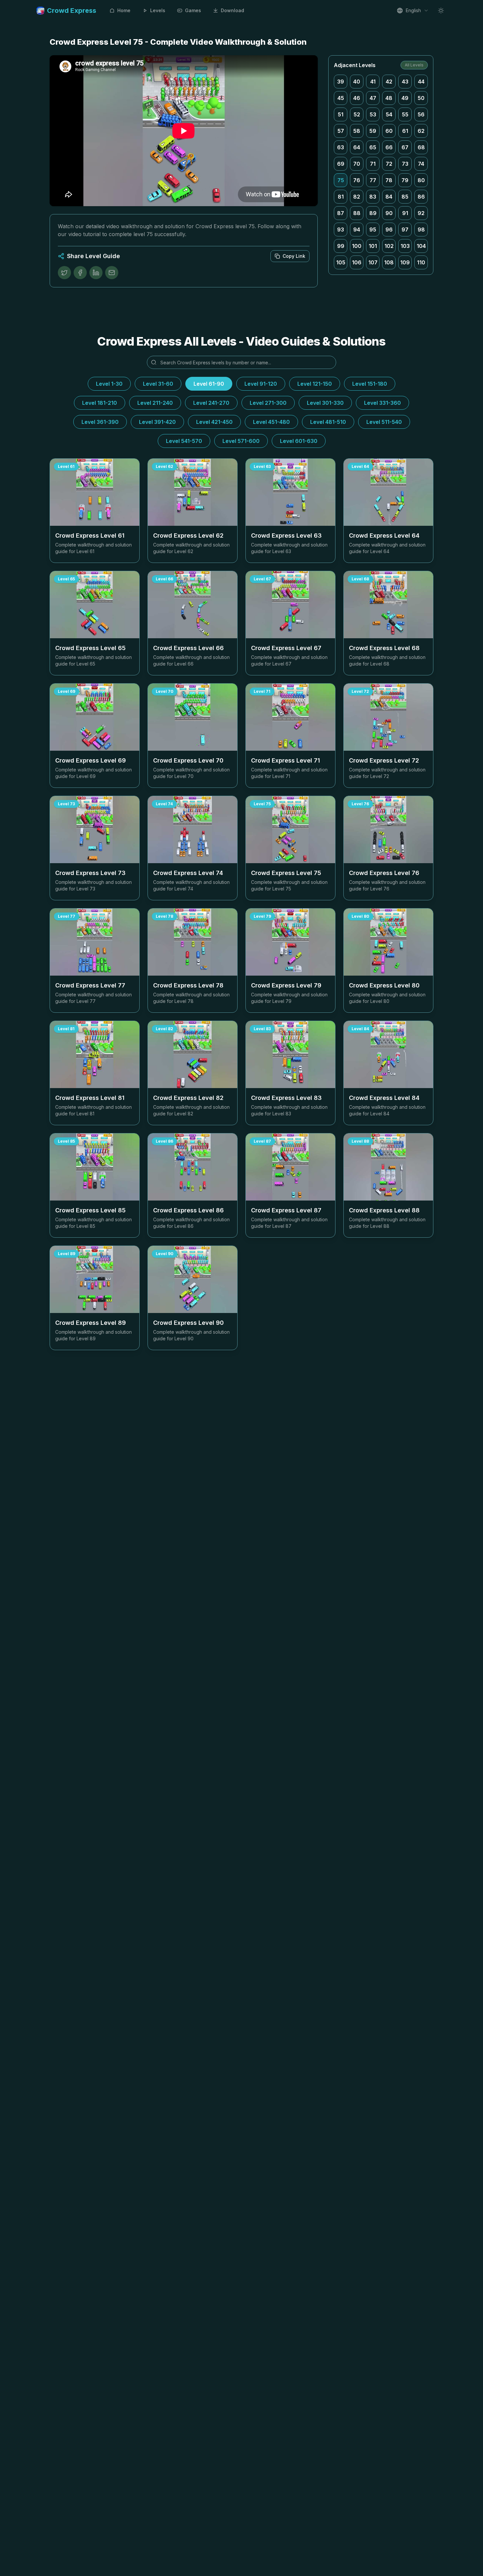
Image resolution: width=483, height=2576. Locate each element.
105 (341, 262)
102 (389, 246)
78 (389, 180)
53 (373, 114)
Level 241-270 (211, 403)
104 (421, 246)
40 (357, 82)
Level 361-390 (100, 422)
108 (389, 262)
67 (405, 147)
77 (373, 180)
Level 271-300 (268, 403)
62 (421, 131)
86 (421, 197)
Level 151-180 (370, 384)
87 (341, 213)
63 (341, 147)
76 (357, 180)
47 (373, 98)
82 (357, 197)
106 (357, 262)
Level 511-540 (384, 422)
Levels (158, 10)
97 (405, 230)
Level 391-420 (157, 422)
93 (341, 230)
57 (341, 131)
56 (421, 114)
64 (357, 147)
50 (421, 98)
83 (373, 197)
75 (341, 180)
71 (373, 164)
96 (389, 230)
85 (405, 197)
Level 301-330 (325, 403)
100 (357, 246)
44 (421, 82)
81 (341, 197)
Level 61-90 (209, 384)
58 (357, 131)
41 (373, 82)
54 (389, 114)
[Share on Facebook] (80, 273)
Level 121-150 (315, 384)
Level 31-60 (158, 384)
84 (389, 197)
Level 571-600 (241, 441)
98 (421, 230)
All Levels (414, 65)
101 (373, 246)
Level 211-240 (155, 403)
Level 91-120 (261, 384)
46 (357, 98)
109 (405, 262)
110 (421, 262)
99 (341, 246)
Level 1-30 (109, 384)
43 (405, 82)
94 (357, 230)
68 (421, 147)
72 (389, 164)
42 (389, 82)
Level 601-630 (299, 441)
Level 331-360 (382, 403)
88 (357, 213)
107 (373, 262)
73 (405, 164)
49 (405, 98)
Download (232, 10)
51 (341, 114)
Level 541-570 (184, 441)
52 (357, 114)
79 (405, 180)
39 (341, 82)
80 (421, 180)
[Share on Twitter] (64, 273)
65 (373, 147)
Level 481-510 (328, 422)
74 (421, 164)
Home (124, 10)
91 (405, 213)
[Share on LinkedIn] (96, 273)
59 (373, 131)
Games (193, 10)
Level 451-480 (271, 422)
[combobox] (413, 11)
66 (389, 147)
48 (389, 98)
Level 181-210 (100, 403)
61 (405, 131)
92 (421, 213)
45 (341, 98)
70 (357, 164)
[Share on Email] (112, 273)
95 (373, 230)
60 (389, 131)
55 (405, 114)
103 (405, 246)
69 (341, 164)
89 (373, 213)
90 (389, 213)
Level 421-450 (214, 422)
